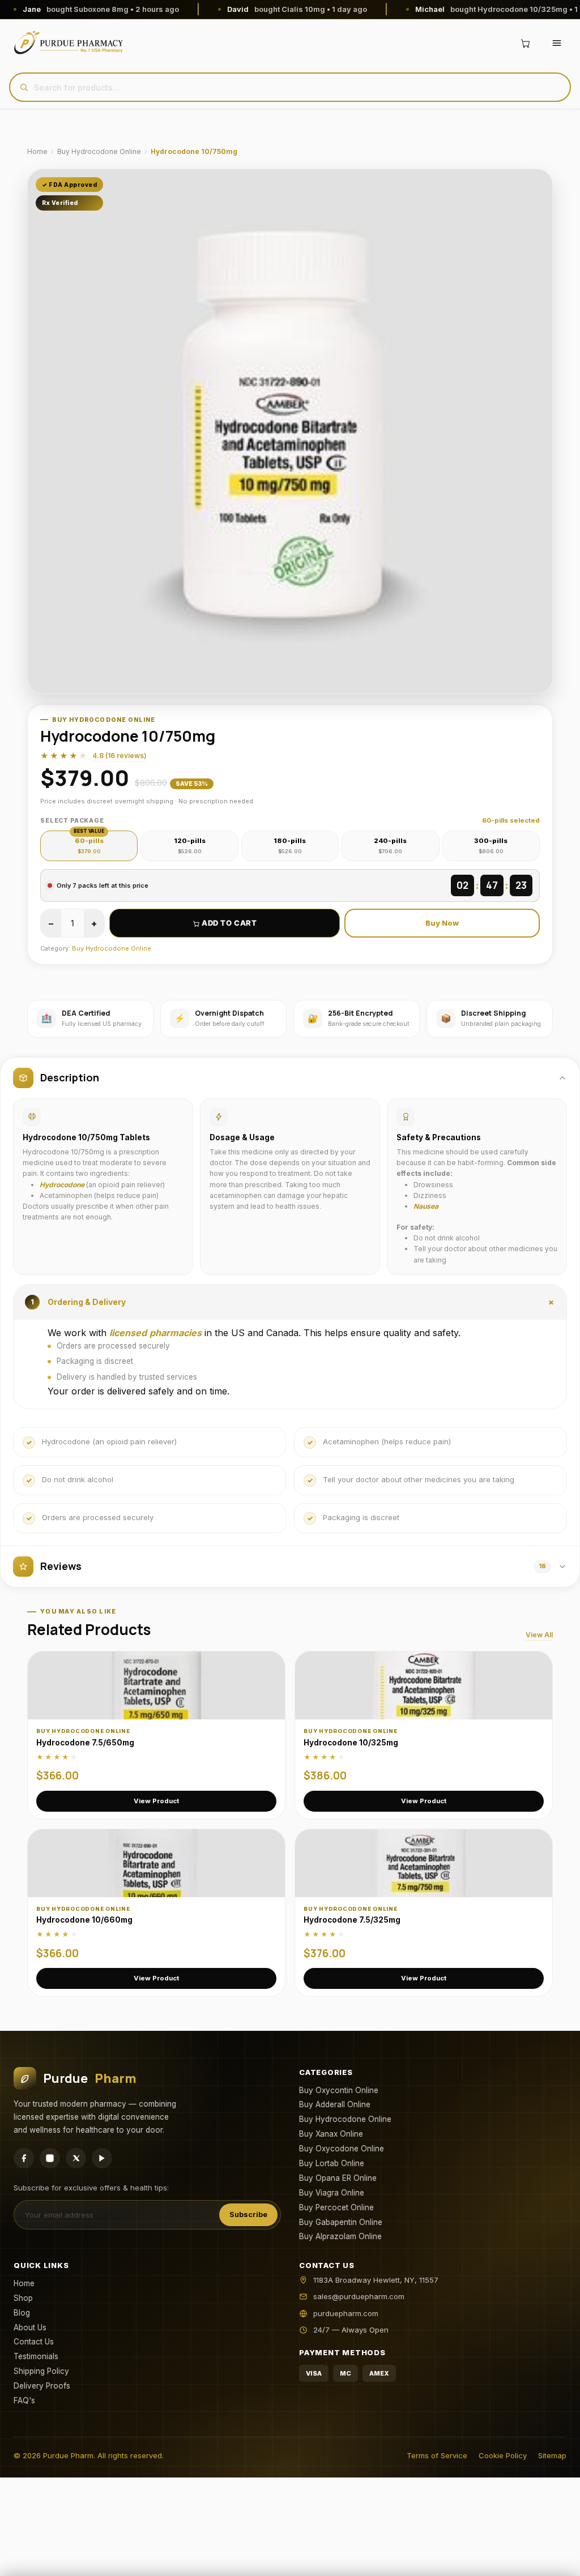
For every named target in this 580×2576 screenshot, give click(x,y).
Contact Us (34, 2342)
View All (539, 1635)
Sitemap (552, 2455)
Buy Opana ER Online (338, 2178)
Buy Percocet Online (336, 2207)
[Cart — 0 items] (525, 43)
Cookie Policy (503, 2455)
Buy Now (442, 923)
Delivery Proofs (42, 2386)
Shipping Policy (41, 2371)
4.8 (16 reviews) (120, 756)
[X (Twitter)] (76, 2158)
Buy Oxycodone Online (342, 2149)
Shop (23, 2298)
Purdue (90, 2078)
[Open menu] (557, 43)
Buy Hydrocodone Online (99, 151)
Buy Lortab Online (332, 2163)
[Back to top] (553, 2558)
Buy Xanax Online (331, 2134)
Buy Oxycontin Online (339, 2090)
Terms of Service (437, 2455)
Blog (22, 2313)
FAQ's (24, 2400)
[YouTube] (102, 2158)
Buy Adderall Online (335, 2104)
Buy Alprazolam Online (340, 2236)
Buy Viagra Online (332, 2193)
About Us (30, 2327)
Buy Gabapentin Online (341, 2222)
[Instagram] (50, 2158)
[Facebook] (24, 2158)
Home (37, 151)
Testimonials (36, 2356)
